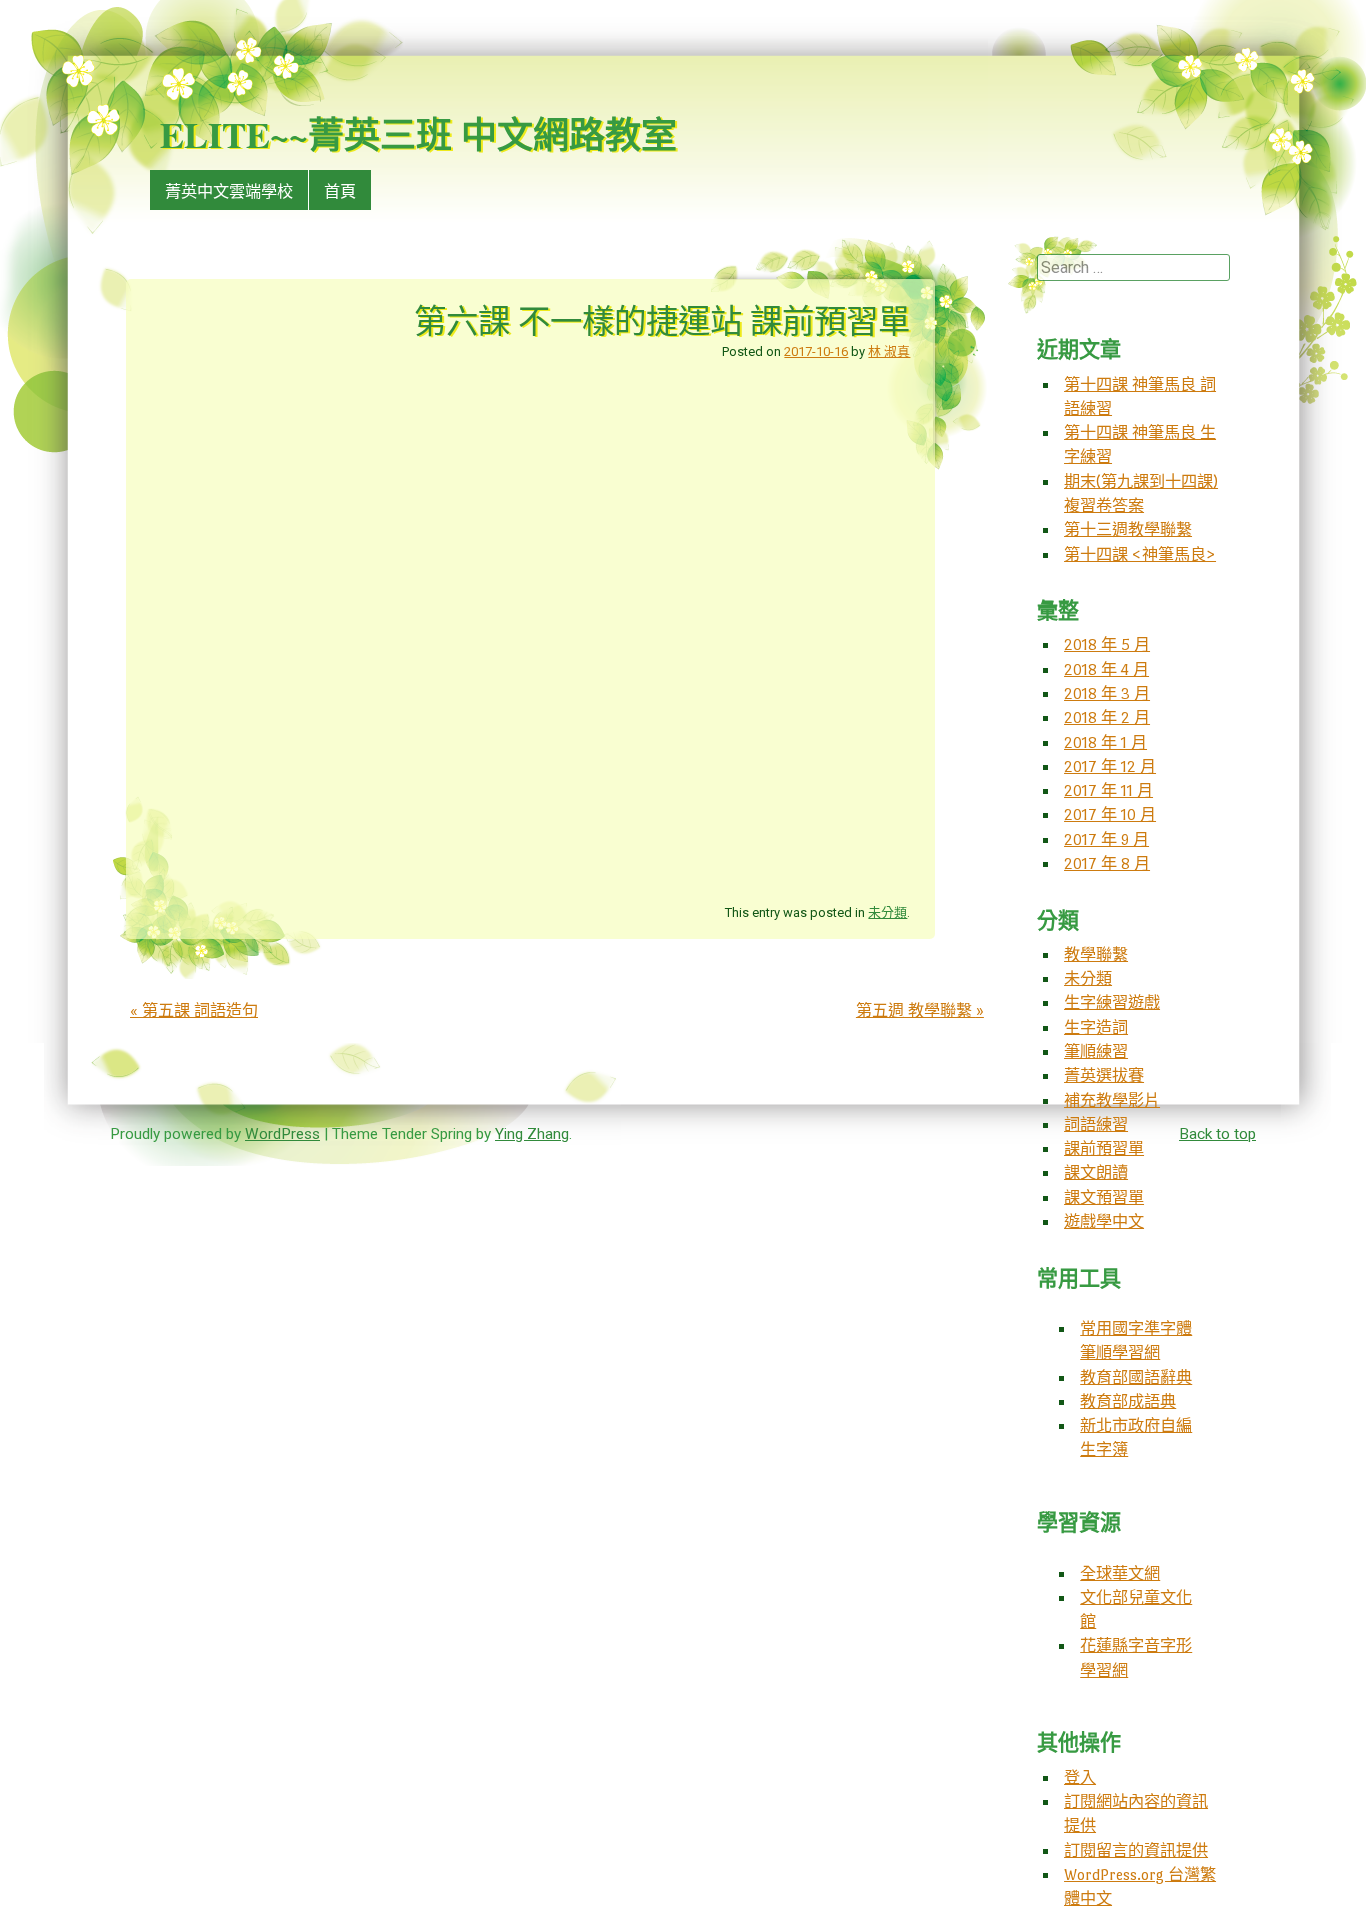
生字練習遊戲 (1112, 1002)
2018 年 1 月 (1105, 742)
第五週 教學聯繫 (920, 1010)
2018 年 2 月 (1107, 717)
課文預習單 (1104, 1197)
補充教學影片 (1112, 1100)
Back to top (1217, 1134)
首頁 (340, 191)
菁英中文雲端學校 (229, 191)
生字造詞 (1096, 1027)
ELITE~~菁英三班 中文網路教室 (418, 134)
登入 (1080, 1777)
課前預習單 (1104, 1148)
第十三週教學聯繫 (1128, 529)
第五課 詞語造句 (194, 1010)
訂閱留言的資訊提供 (1136, 1850)
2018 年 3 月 (1107, 693)
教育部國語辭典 (1136, 1377)
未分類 (887, 912)
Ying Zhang (532, 1134)
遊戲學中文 (1104, 1221)
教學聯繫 (1096, 954)
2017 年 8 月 (1107, 863)
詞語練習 (1096, 1124)
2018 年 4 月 (1106, 669)
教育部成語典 (1128, 1401)
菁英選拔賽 (1104, 1075)
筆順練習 (1096, 1051)
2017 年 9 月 (1106, 839)
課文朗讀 (1096, 1172)
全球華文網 (1120, 1573)
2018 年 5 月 (1107, 644)
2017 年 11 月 (1108, 790)
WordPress (282, 1134)
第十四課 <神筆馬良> (1140, 554)
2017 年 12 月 (1110, 766)
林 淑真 (889, 351)
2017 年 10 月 (1110, 814)
